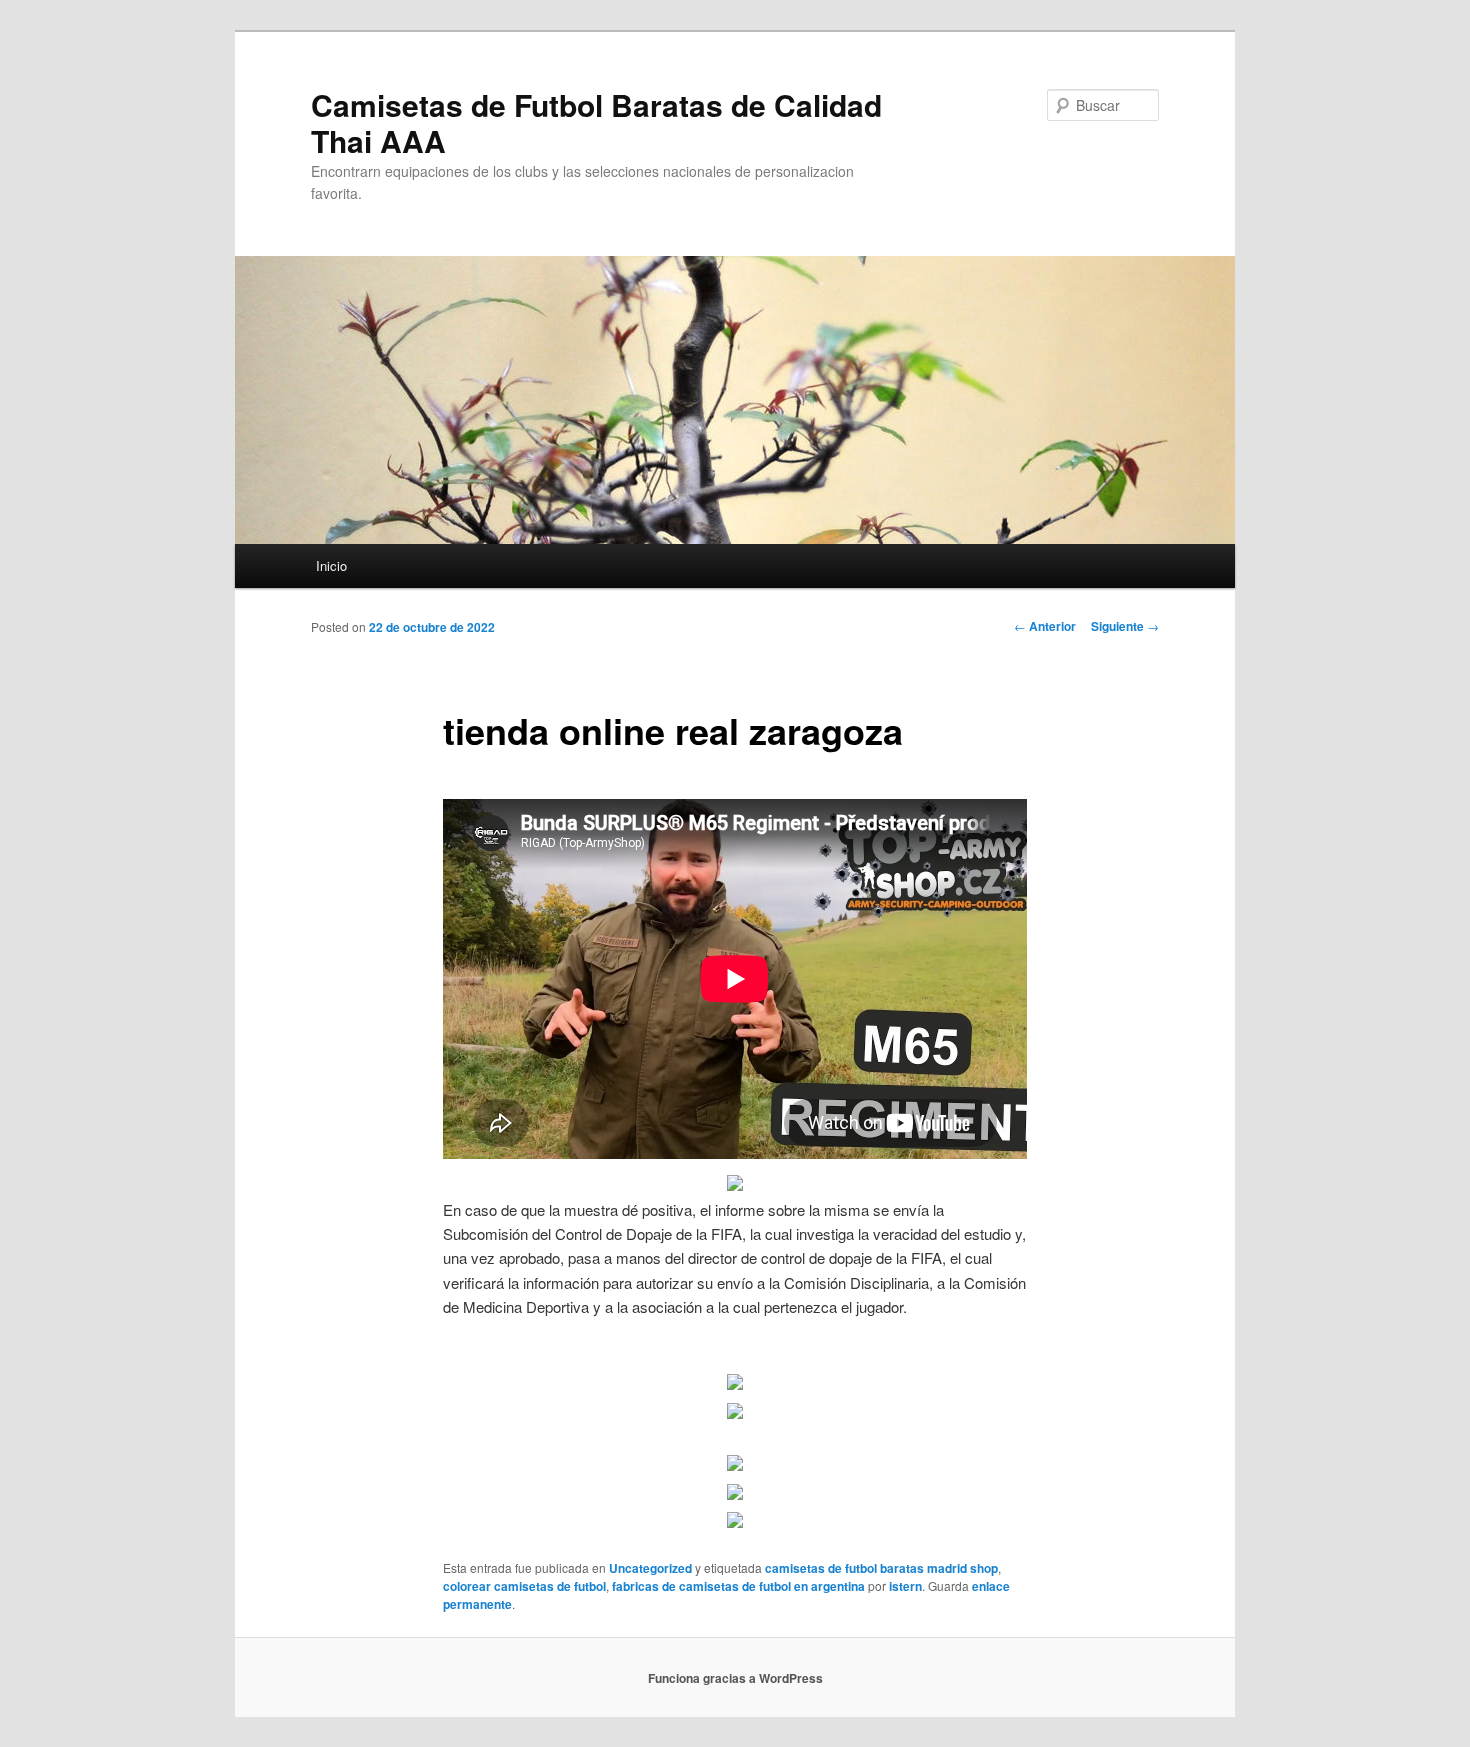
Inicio (331, 565)
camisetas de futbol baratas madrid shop (881, 1568)
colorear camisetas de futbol (524, 1586)
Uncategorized (650, 1568)
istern (905, 1586)
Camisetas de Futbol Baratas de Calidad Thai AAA (596, 122)
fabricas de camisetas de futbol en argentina (738, 1586)
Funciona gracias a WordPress (735, 1678)
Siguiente (1125, 626)
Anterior (1045, 626)
